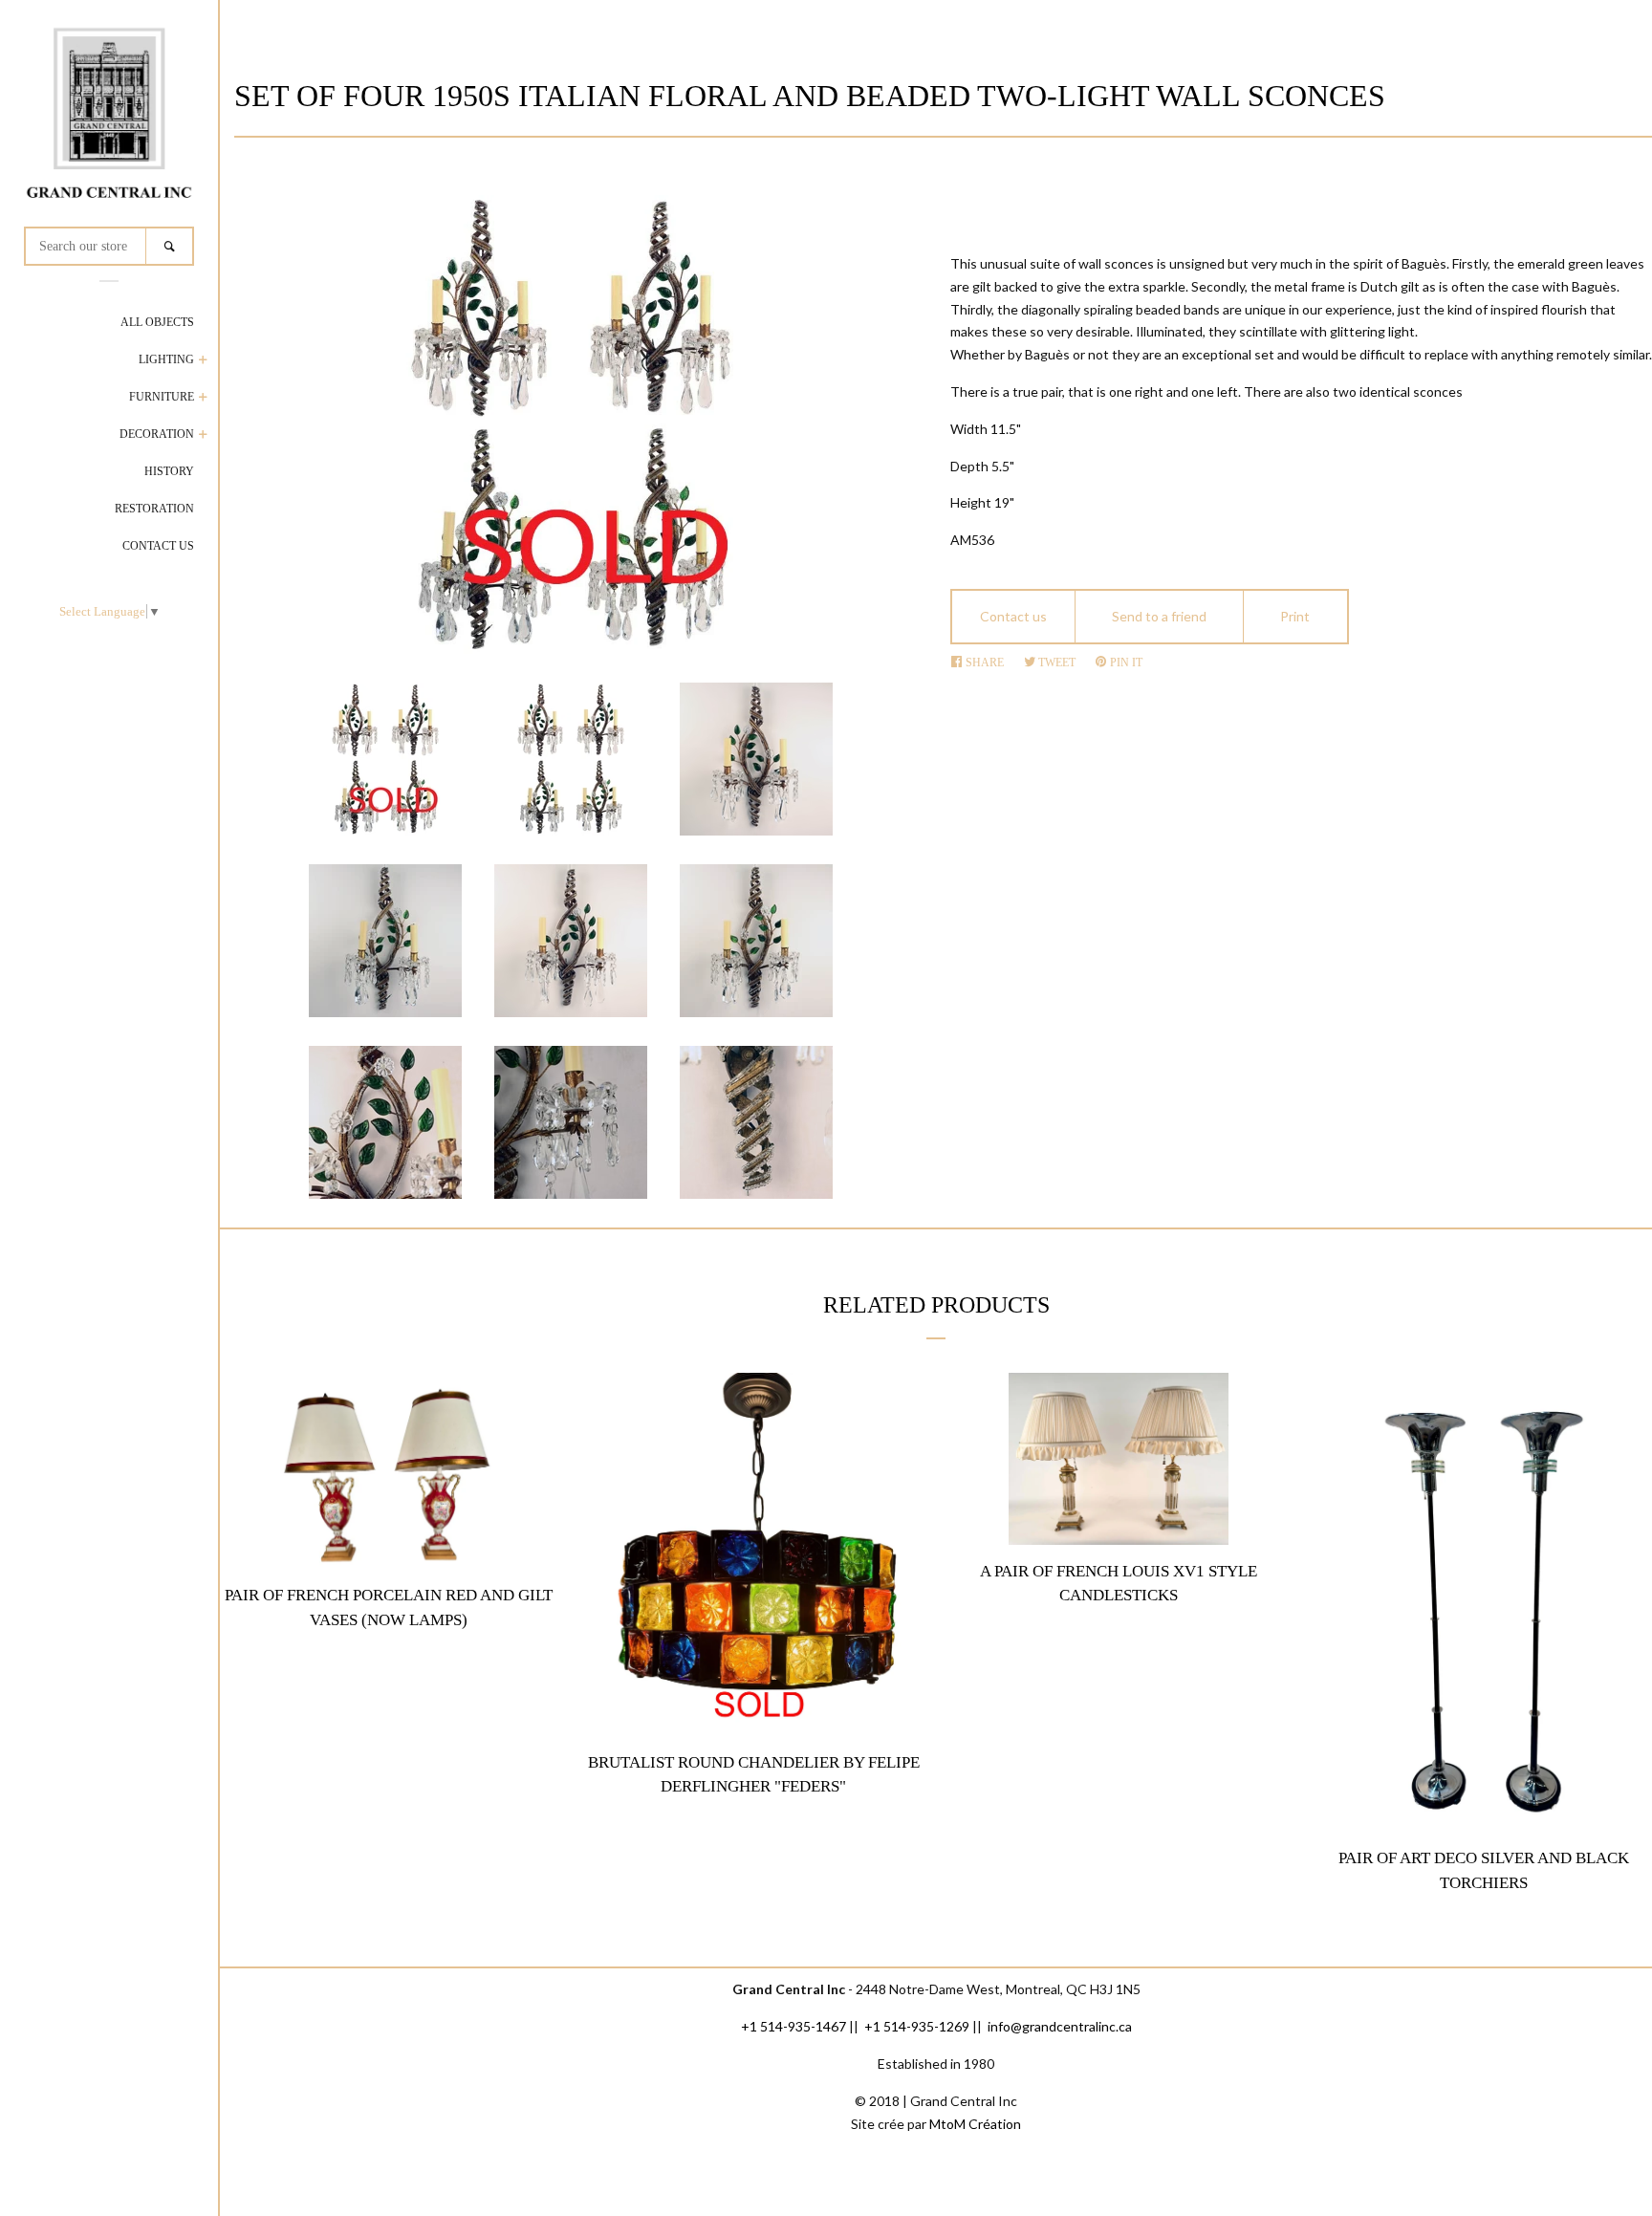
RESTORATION (154, 509)
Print (1295, 616)
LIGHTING (166, 359)
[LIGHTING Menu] (203, 362)
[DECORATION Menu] (203, 436)
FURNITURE (162, 397)
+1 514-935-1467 (793, 2026)
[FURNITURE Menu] (203, 399)
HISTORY (169, 471)
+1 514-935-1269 (917, 2026)
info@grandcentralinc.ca (1060, 2026)
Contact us (1013, 616)
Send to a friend (1159, 616)
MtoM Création (975, 2124)
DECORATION (157, 434)
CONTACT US (158, 546)
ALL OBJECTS (157, 322)
